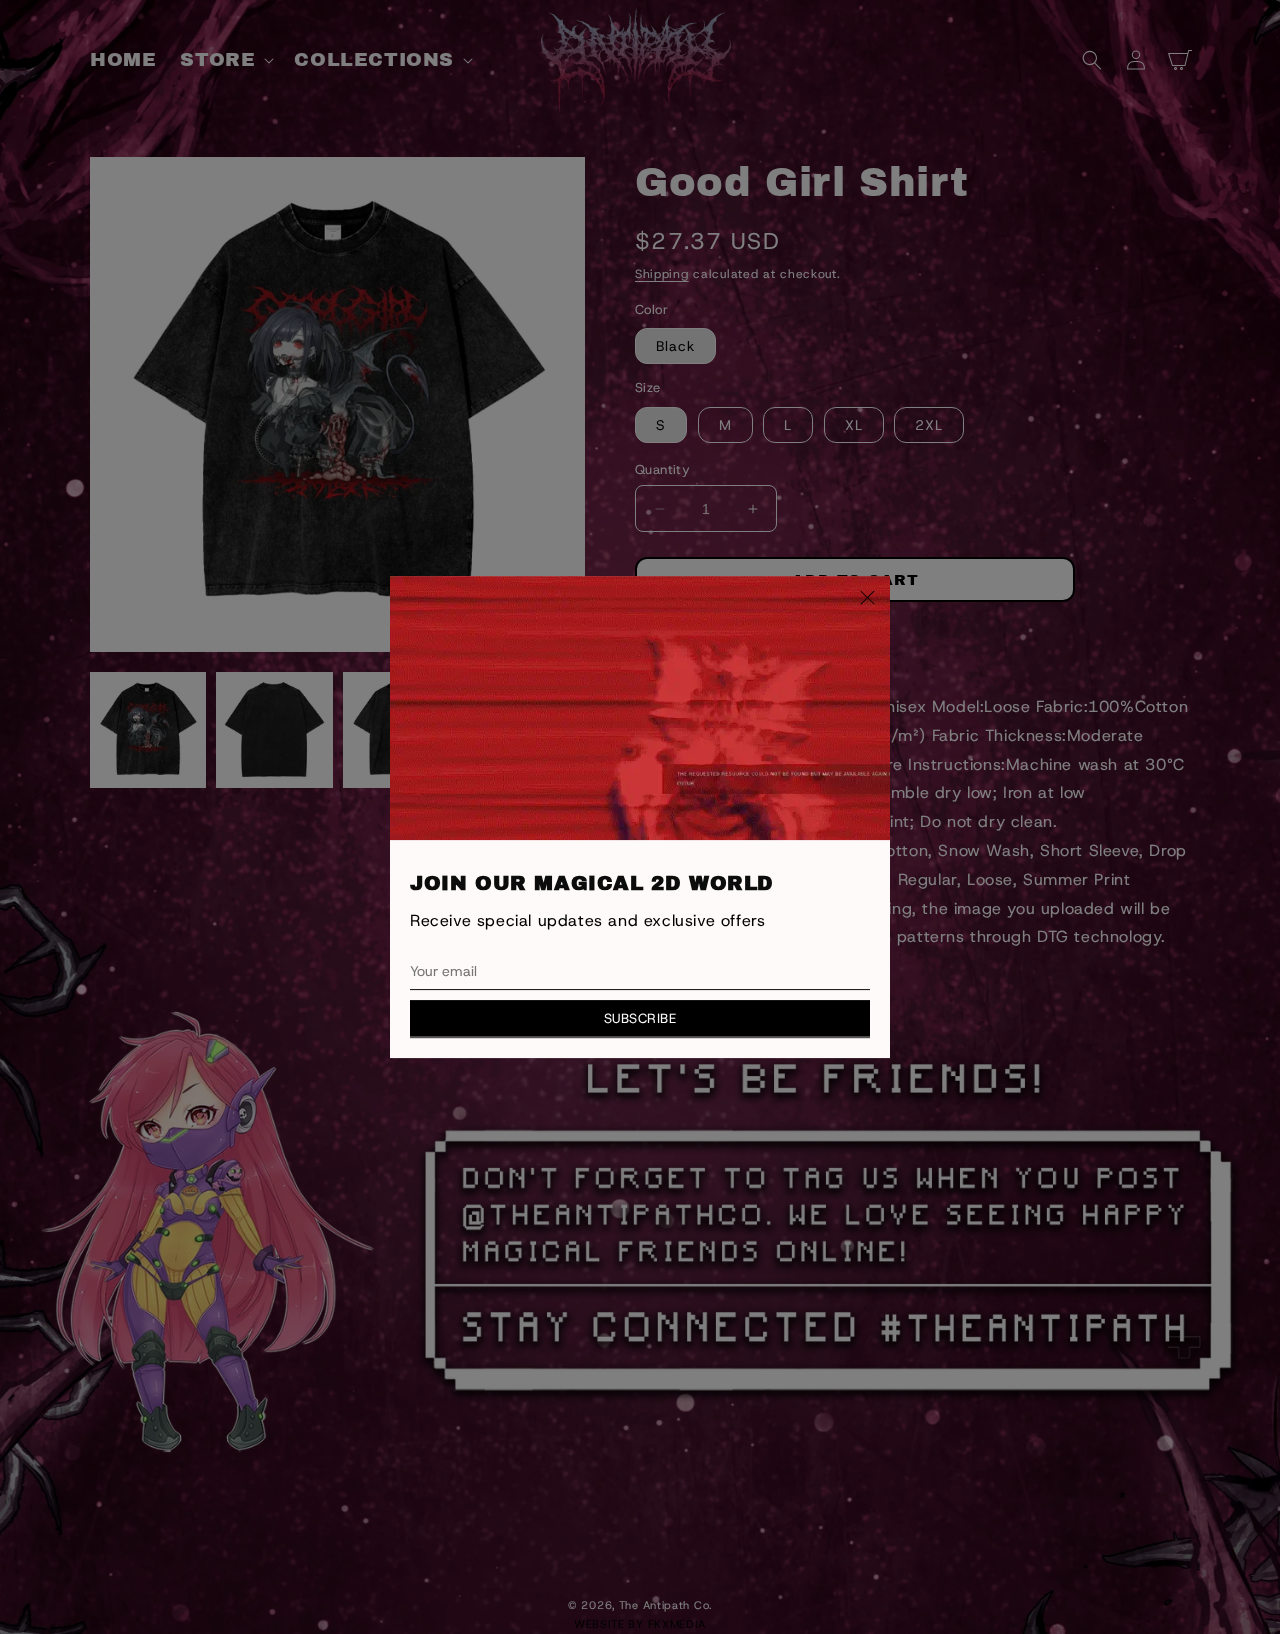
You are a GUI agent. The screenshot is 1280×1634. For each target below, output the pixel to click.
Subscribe (640, 1018)
